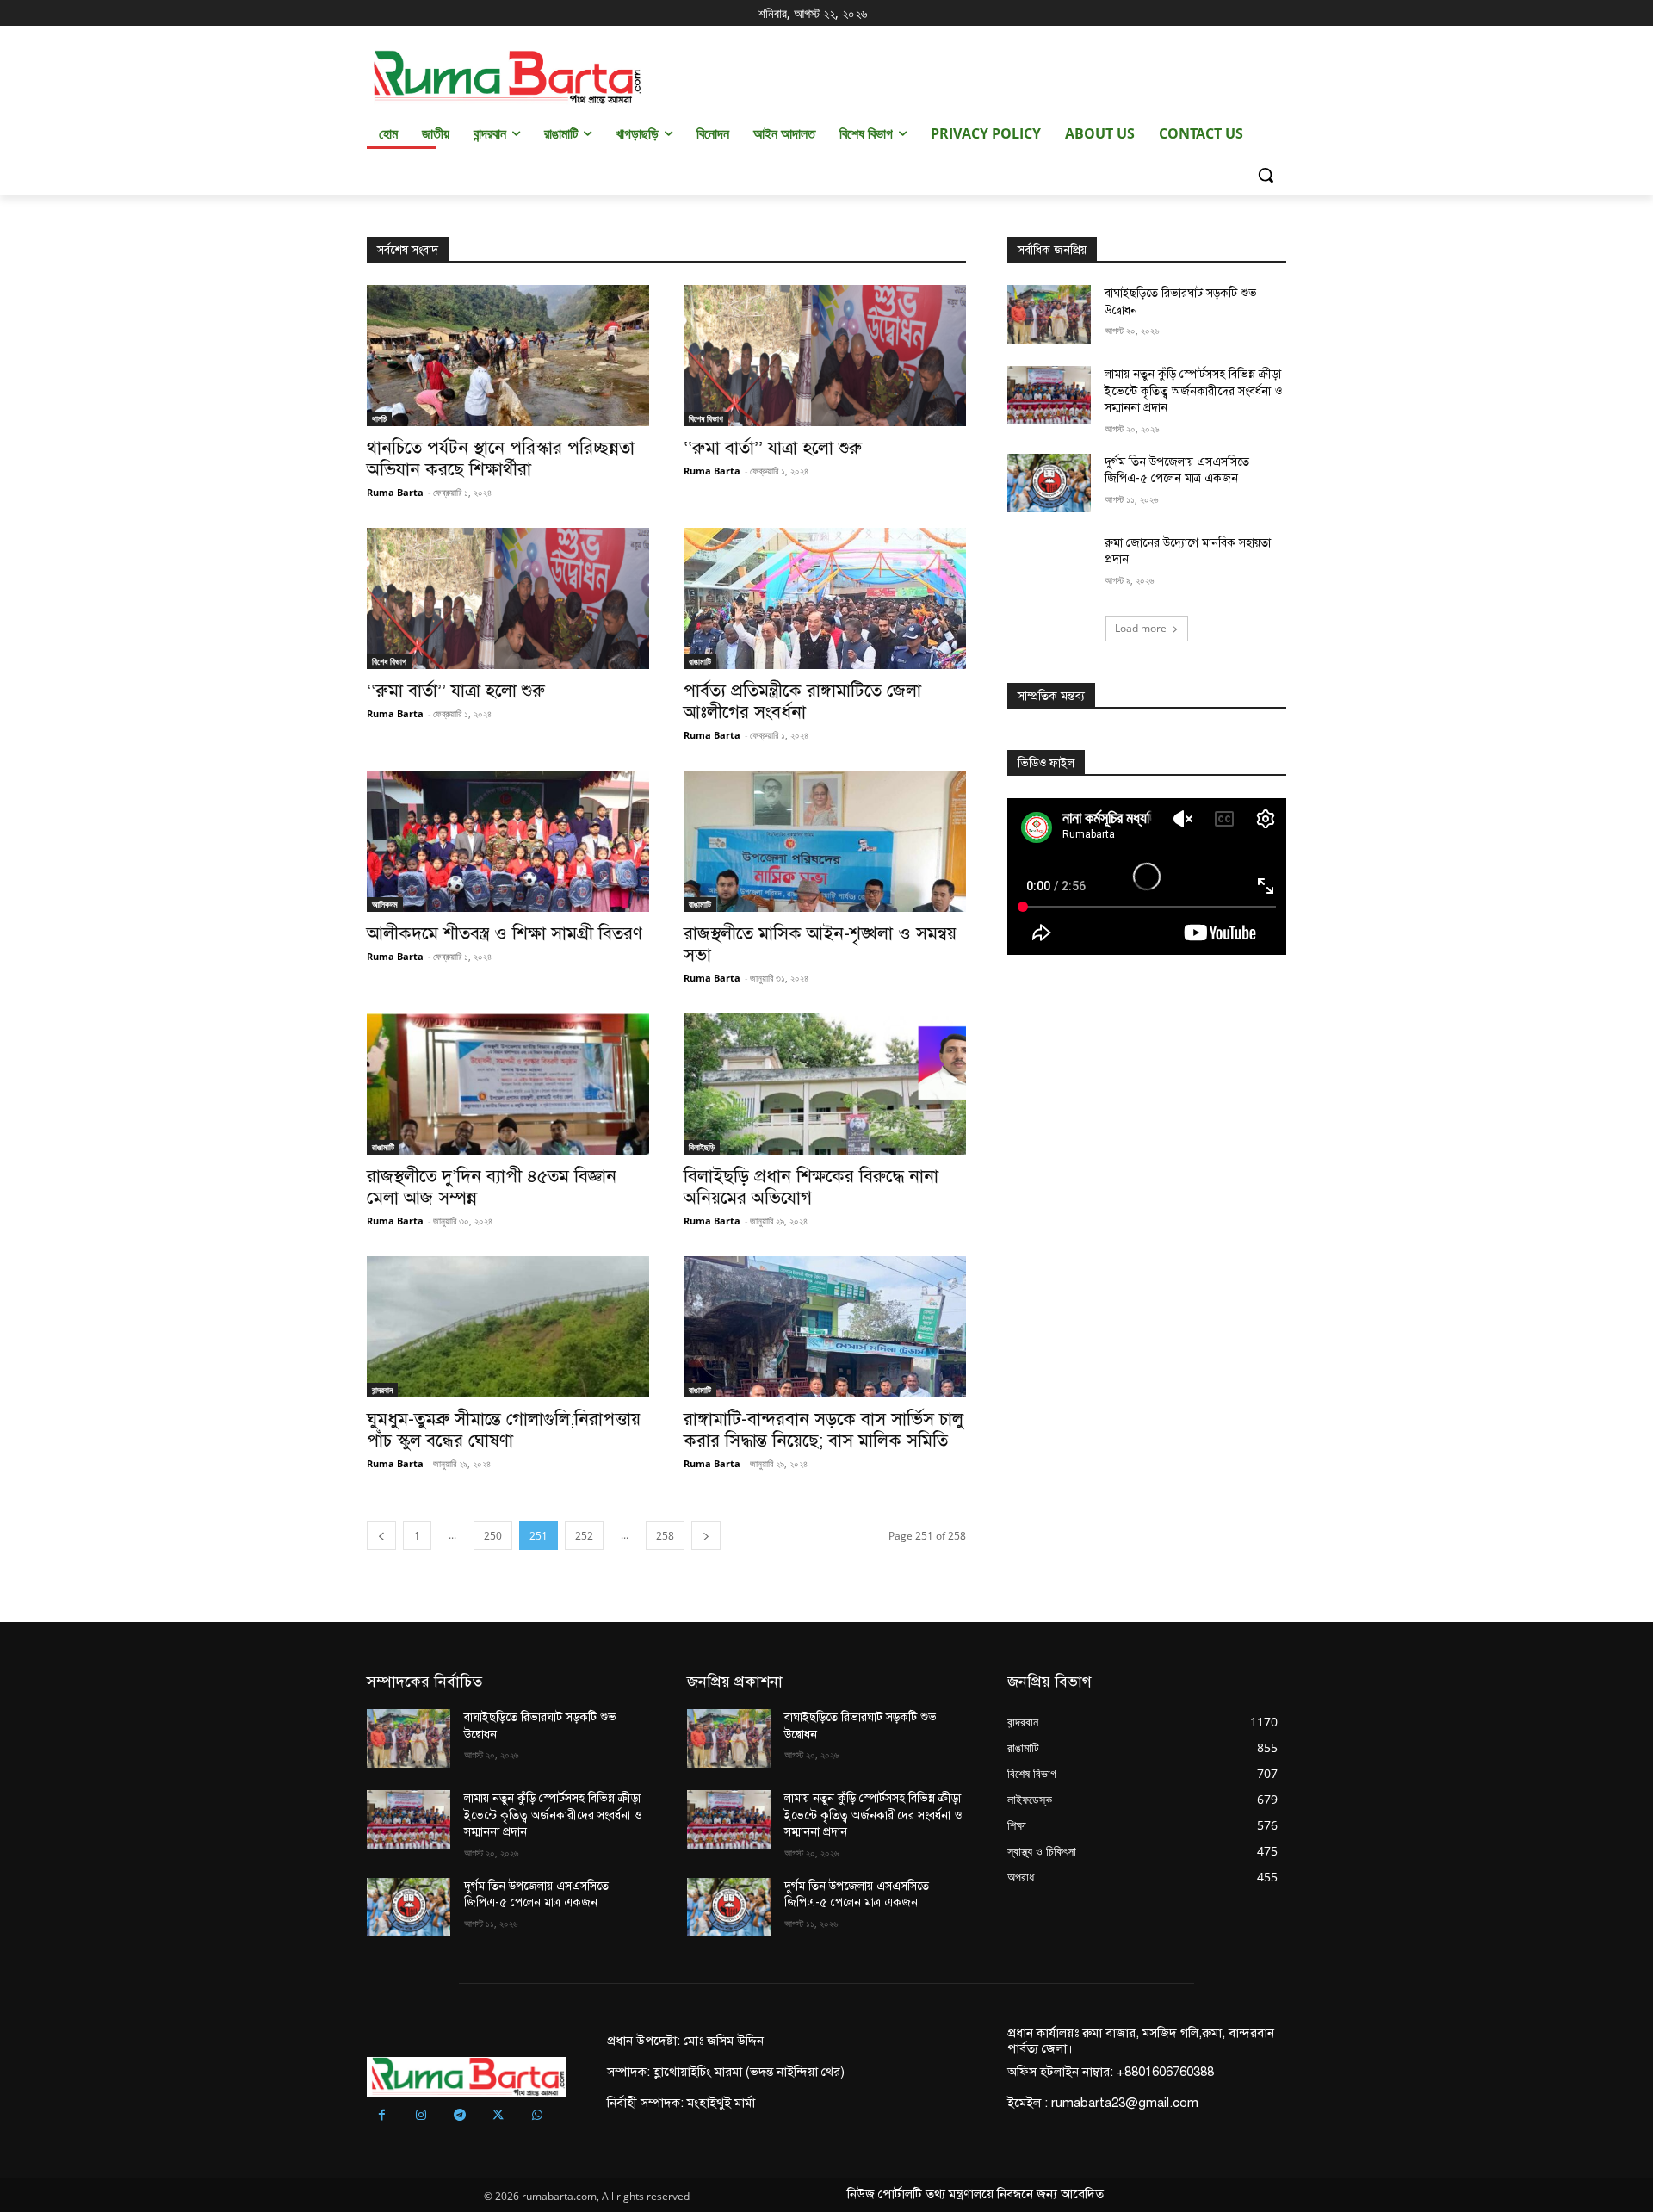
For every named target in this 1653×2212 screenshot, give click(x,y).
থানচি (379, 418)
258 (665, 1536)
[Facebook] (382, 2116)
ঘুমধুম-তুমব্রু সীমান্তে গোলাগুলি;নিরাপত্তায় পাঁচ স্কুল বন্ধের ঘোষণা (504, 1430)
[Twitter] (498, 2116)
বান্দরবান (382, 1390)
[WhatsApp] (537, 2116)
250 (493, 1536)
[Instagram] (421, 2116)
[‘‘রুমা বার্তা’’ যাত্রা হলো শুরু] (825, 356)
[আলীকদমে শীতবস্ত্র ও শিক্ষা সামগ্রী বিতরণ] (508, 841)
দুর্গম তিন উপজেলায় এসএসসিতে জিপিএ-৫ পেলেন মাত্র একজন (1177, 471)
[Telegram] (459, 2116)
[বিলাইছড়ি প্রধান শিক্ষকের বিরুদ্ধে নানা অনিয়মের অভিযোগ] (825, 1084)
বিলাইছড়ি (702, 1147)
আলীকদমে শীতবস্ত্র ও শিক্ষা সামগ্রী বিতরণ (507, 933)
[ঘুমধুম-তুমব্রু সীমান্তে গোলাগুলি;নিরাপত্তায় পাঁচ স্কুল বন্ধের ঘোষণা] (508, 1327)
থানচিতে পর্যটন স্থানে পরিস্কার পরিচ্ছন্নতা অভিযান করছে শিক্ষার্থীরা (501, 459)
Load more (1141, 628)
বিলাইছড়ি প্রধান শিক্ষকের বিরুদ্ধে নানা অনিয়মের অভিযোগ (811, 1187)
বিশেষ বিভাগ (706, 418)
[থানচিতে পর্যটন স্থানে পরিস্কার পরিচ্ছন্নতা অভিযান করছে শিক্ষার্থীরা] (508, 356)
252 (584, 1536)
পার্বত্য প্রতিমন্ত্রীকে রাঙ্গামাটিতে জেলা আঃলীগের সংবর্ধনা (802, 701)
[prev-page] (381, 1536)
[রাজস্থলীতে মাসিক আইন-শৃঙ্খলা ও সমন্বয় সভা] (825, 841)
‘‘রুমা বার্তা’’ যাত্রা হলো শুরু (773, 448)
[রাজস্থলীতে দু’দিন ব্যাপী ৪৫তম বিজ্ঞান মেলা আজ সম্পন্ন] (508, 1084)
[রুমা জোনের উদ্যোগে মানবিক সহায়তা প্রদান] (1049, 564)
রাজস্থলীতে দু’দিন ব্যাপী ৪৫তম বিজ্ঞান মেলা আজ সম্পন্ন (492, 1187)
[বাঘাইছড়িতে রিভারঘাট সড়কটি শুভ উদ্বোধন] (1049, 314)
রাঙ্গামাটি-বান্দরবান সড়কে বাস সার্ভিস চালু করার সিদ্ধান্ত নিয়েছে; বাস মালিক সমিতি (823, 1430)
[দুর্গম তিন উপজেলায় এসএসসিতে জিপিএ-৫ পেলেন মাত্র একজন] (1049, 483)
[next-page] (706, 1536)
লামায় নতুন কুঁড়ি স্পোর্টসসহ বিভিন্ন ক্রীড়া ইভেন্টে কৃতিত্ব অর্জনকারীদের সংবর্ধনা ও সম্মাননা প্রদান (1193, 391)
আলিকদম (385, 904)
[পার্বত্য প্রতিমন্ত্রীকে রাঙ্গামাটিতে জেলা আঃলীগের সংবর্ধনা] (825, 598)
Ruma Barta (395, 492)
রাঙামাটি (700, 661)
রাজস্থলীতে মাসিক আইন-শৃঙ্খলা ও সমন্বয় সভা (820, 944)
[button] (1266, 175)
